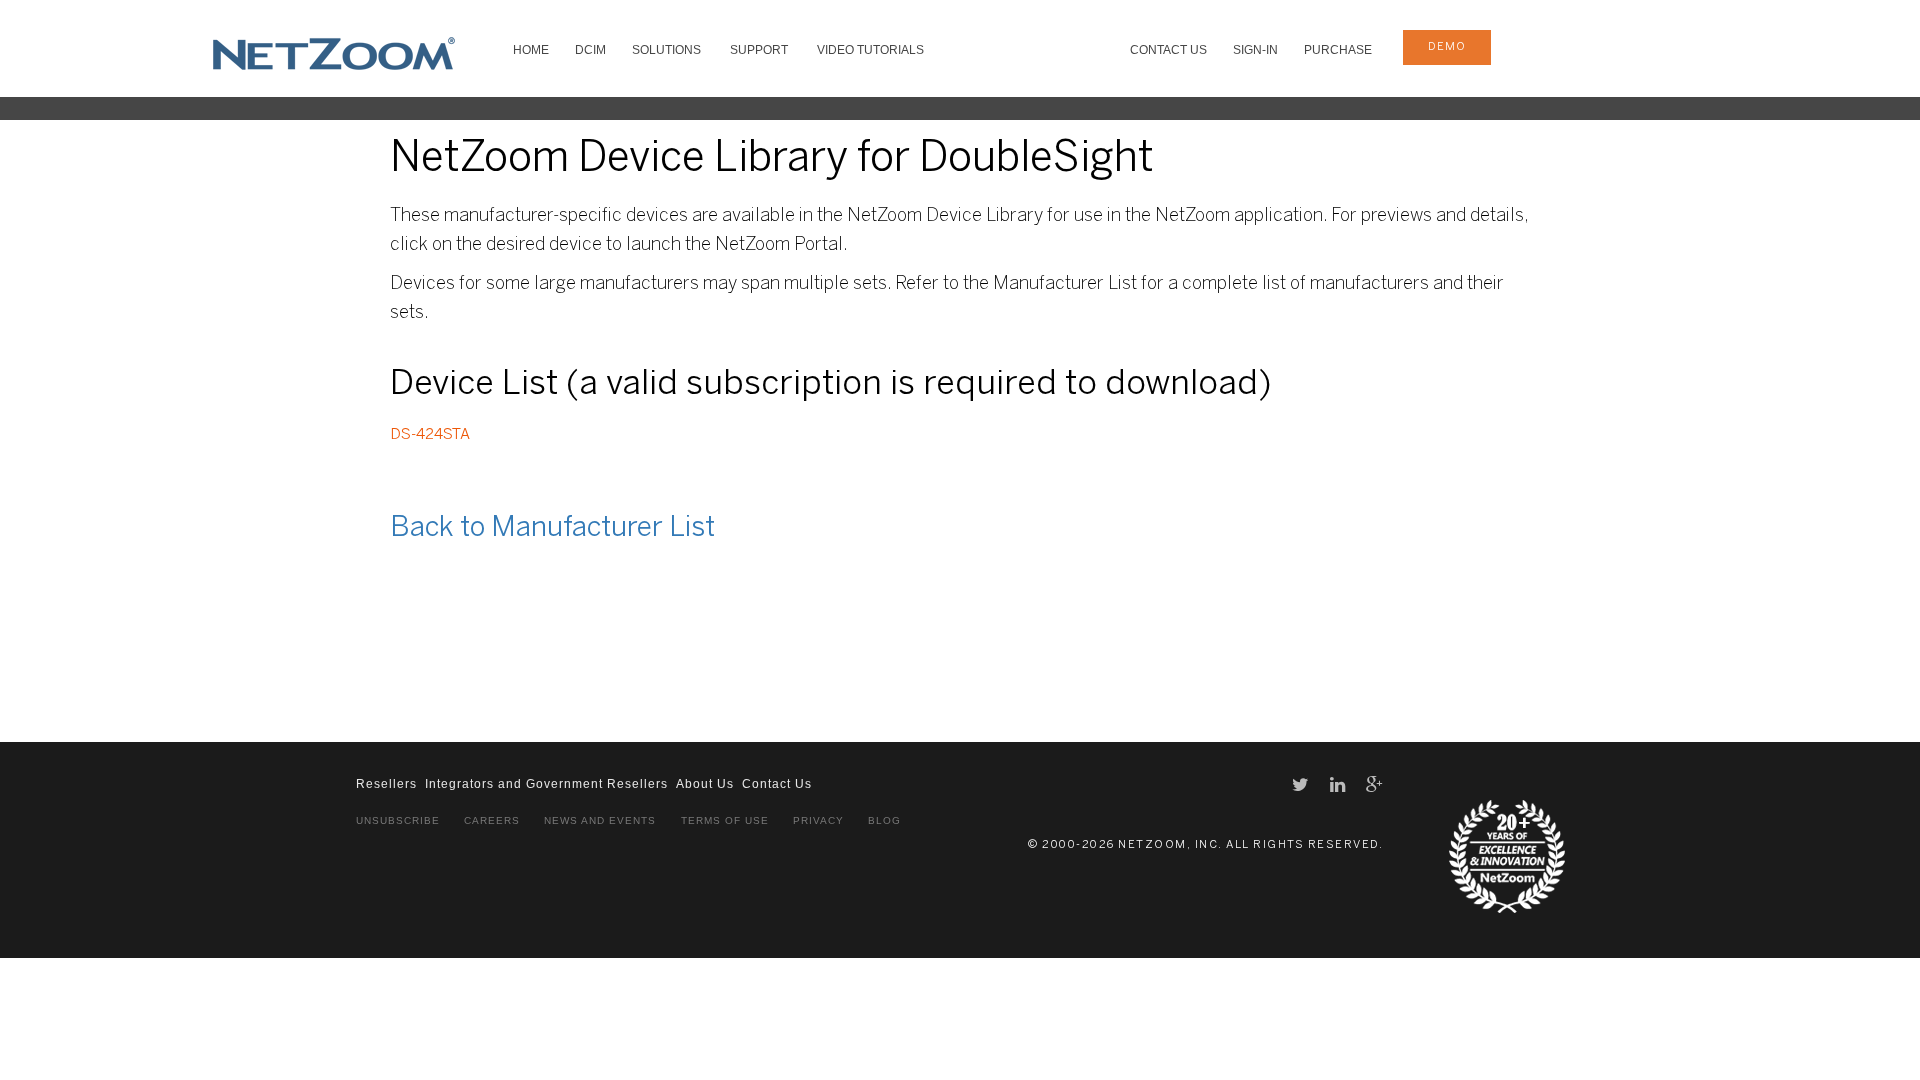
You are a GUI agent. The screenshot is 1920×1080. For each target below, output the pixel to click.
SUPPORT (759, 50)
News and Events (600, 820)
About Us (705, 784)
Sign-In (1255, 50)
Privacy (818, 820)
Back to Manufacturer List (552, 528)
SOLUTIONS (666, 50)
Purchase (1338, 50)
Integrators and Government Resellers (546, 784)
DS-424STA (430, 435)
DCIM (590, 50)
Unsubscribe (398, 820)
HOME (531, 50)
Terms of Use (725, 820)
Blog (884, 820)
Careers (492, 820)
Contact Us (1168, 50)
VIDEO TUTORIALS (870, 50)
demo (1447, 47)
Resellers (386, 784)
